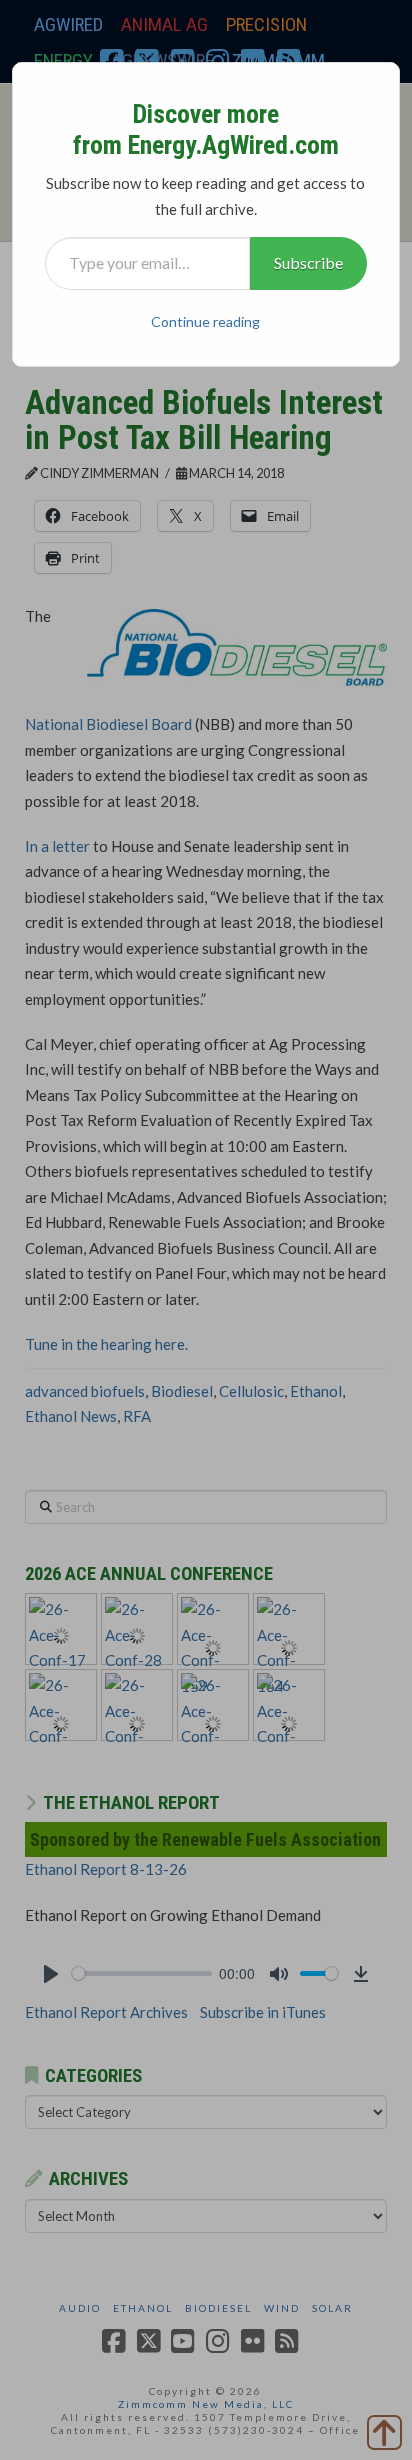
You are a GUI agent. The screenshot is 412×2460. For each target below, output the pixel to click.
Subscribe (308, 262)
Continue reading (205, 321)
